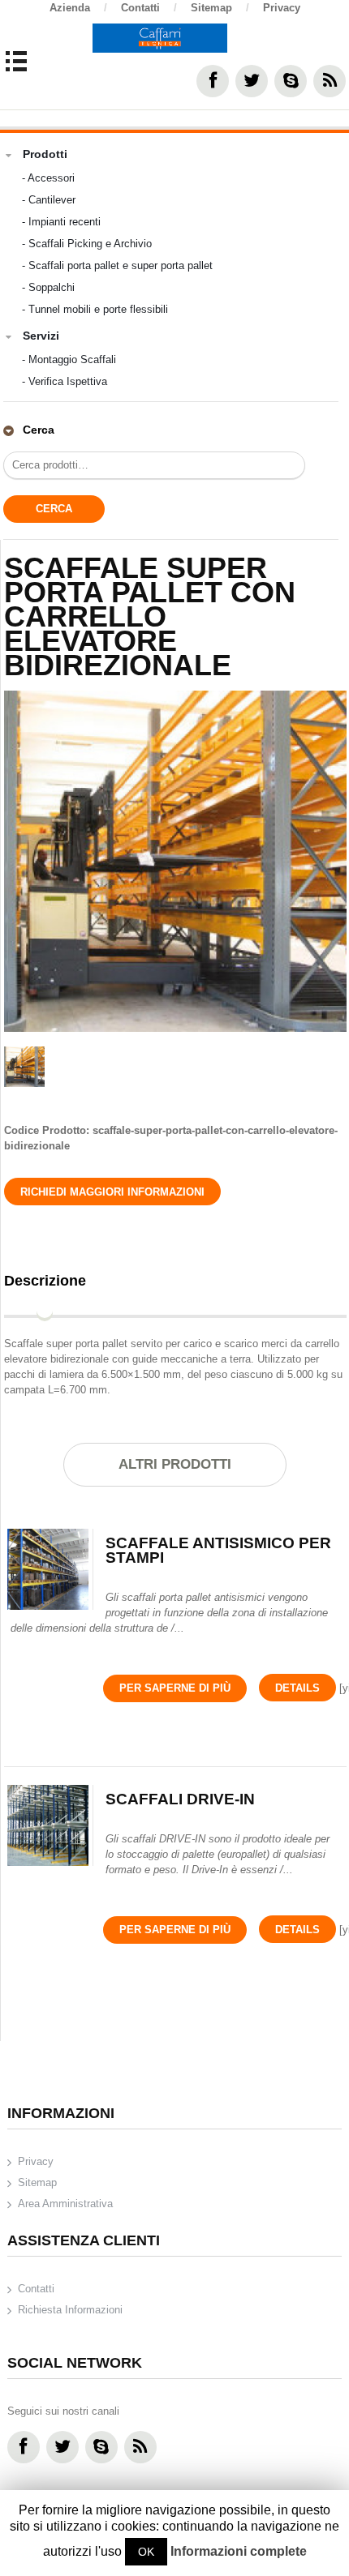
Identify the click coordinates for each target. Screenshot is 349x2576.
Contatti (149, 8)
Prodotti (45, 154)
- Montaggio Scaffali (69, 359)
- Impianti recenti (61, 222)
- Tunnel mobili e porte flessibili (95, 309)
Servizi (41, 336)
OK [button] (146, 2552)
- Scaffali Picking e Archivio (87, 244)
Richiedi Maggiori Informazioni (112, 1192)
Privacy (282, 8)
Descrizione (45, 1281)
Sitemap (220, 8)
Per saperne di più (175, 1688)
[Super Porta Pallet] (175, 861)
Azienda (78, 8)
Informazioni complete (239, 2551)
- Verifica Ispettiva (65, 381)
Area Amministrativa (65, 2204)
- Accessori (48, 178)
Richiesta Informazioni (70, 2310)
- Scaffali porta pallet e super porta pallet (117, 265)
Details (297, 1688)
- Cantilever (49, 200)
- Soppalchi (48, 287)
